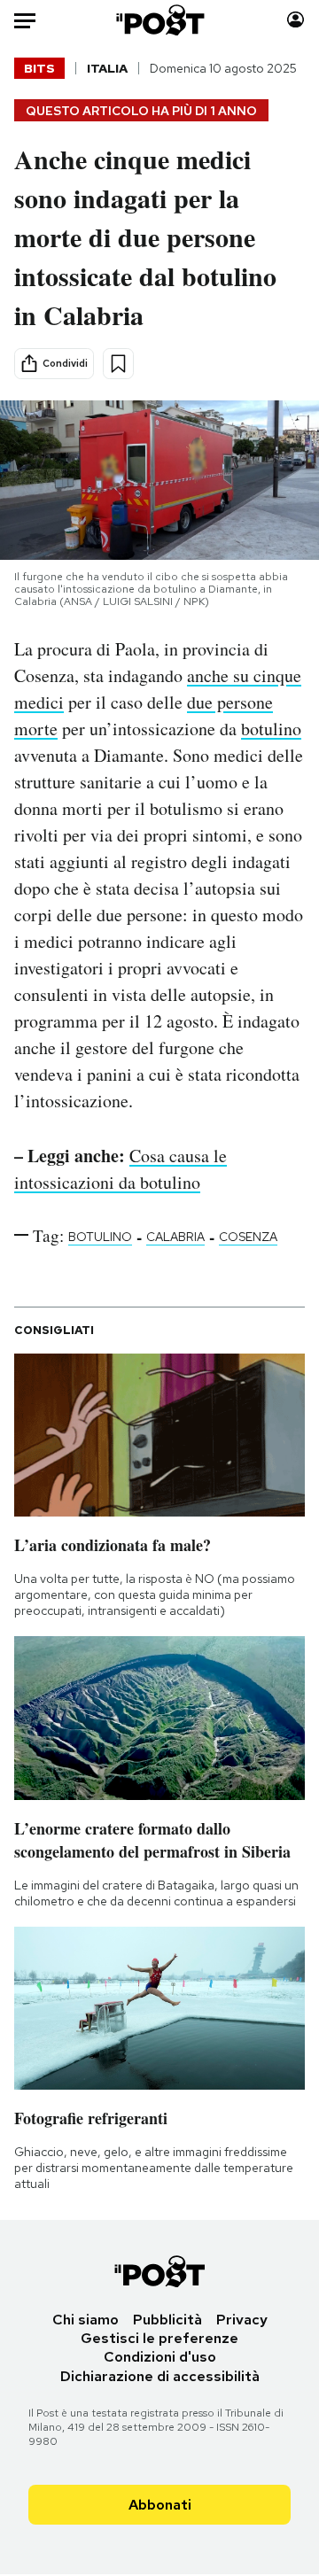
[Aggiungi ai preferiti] (118, 364)
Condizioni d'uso (160, 2357)
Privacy (242, 2320)
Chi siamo (86, 2320)
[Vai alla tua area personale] (296, 20)
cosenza (248, 1237)
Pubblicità (167, 2320)
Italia (107, 68)
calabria (175, 1237)
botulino (271, 729)
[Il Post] (160, 20)
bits (39, 68)
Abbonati (160, 2505)
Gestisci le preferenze (159, 2338)
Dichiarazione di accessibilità (160, 2376)
